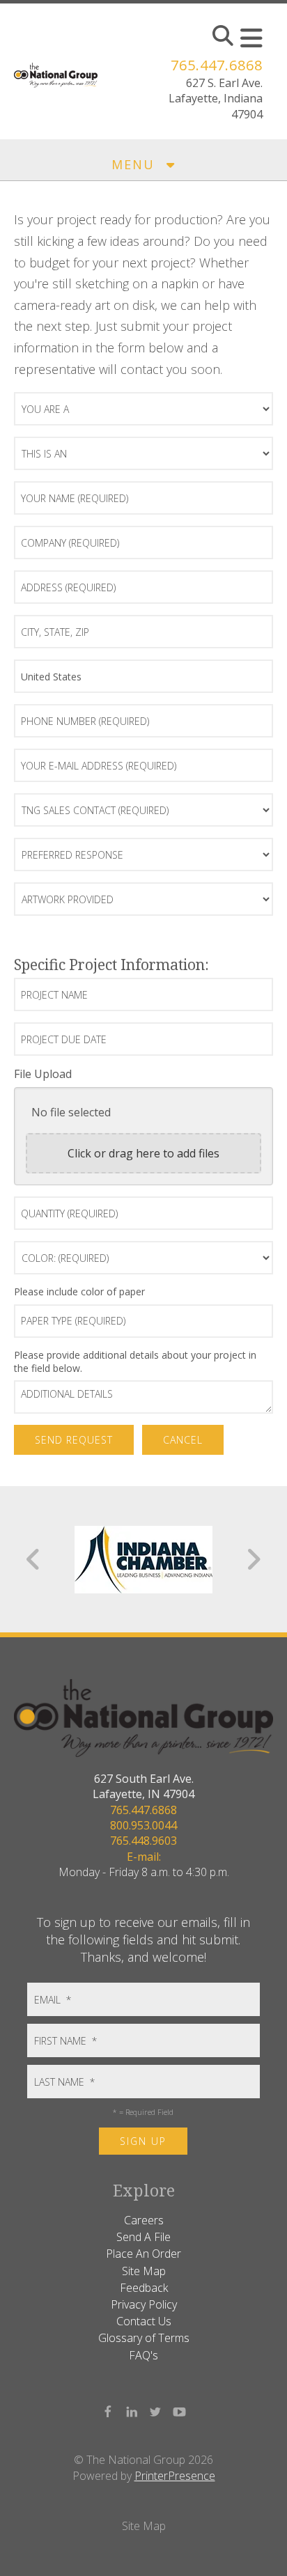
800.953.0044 (143, 1825)
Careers (144, 2220)
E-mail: (144, 1857)
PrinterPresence (175, 2476)
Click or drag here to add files (143, 1153)
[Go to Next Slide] (253, 1559)
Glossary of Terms (144, 2338)
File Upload (43, 1074)
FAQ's (143, 2355)
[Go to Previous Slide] (34, 1559)
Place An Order (143, 2254)
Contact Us (144, 2321)
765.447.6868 (217, 65)
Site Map (144, 2271)
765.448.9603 (143, 1841)
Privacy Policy (144, 2304)
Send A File (143, 2237)
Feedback (144, 2288)
